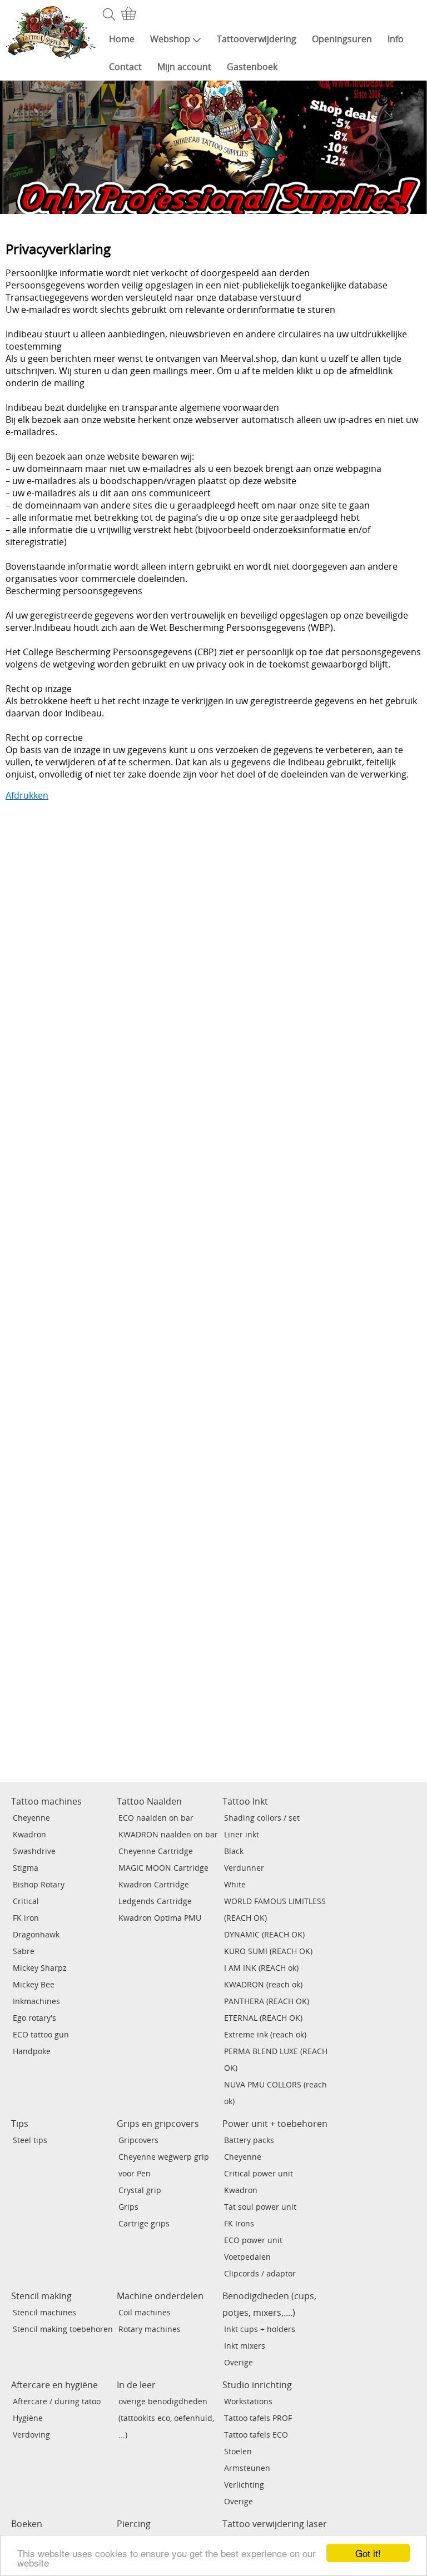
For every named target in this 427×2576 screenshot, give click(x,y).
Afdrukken (27, 795)
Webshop (170, 39)
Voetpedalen (247, 2257)
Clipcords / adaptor (260, 2273)
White (235, 1884)
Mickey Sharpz (40, 1968)
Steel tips (30, 2140)
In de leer (136, 2385)
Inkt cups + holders (260, 2329)
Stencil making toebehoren (63, 2329)
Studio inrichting (257, 2385)
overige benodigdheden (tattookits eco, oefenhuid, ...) (166, 2418)
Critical (26, 1901)
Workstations (248, 2401)
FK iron (26, 1918)
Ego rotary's (34, 2018)
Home (122, 39)
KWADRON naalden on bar (168, 1834)
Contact (125, 67)
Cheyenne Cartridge (156, 1851)
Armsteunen (247, 2468)
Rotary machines (150, 2329)
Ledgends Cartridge (155, 1901)
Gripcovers (138, 2140)
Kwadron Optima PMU (160, 1918)
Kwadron (29, 1834)
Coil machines (145, 2312)
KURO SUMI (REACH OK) (268, 1951)
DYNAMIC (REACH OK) (264, 1934)
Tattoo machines (46, 1801)
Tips (20, 2124)
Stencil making (41, 2296)
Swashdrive (34, 1851)
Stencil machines (44, 2312)
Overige (239, 2362)
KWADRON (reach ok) (263, 1984)
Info (396, 39)
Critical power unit (259, 2173)
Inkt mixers (245, 2346)
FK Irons (239, 2223)
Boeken (27, 2524)
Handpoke (32, 2051)
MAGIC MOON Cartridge (163, 1868)
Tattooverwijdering (257, 39)
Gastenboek (252, 67)
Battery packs (249, 2140)
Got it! (368, 2553)
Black (234, 1851)
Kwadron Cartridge (154, 1884)
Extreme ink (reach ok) (265, 2034)
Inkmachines (36, 2001)
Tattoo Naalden (149, 1801)
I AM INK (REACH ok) (261, 1968)
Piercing (134, 2524)
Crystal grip (140, 2190)
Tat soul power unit (260, 2207)
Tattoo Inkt (245, 1801)
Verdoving (31, 2435)
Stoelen (238, 2451)
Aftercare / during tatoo (57, 2401)
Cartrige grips (144, 2223)
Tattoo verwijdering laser (275, 2524)
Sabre (24, 1951)
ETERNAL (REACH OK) (263, 2018)
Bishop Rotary (39, 1884)
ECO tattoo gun (41, 2034)
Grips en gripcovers (158, 2124)
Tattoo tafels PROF (258, 2418)
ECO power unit (253, 2240)
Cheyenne (31, 1818)
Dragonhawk (36, 1934)
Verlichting (244, 2485)
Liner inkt (242, 1834)
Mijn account (184, 67)
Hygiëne (28, 2418)
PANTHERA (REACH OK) (267, 2001)
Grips (128, 2207)
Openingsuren (342, 39)
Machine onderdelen (160, 2296)
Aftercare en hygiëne (54, 2385)
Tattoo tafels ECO (256, 2435)
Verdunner (244, 1868)
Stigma (26, 1868)
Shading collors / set (262, 1818)
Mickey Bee (34, 1984)
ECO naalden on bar (156, 1818)
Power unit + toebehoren (275, 2124)
